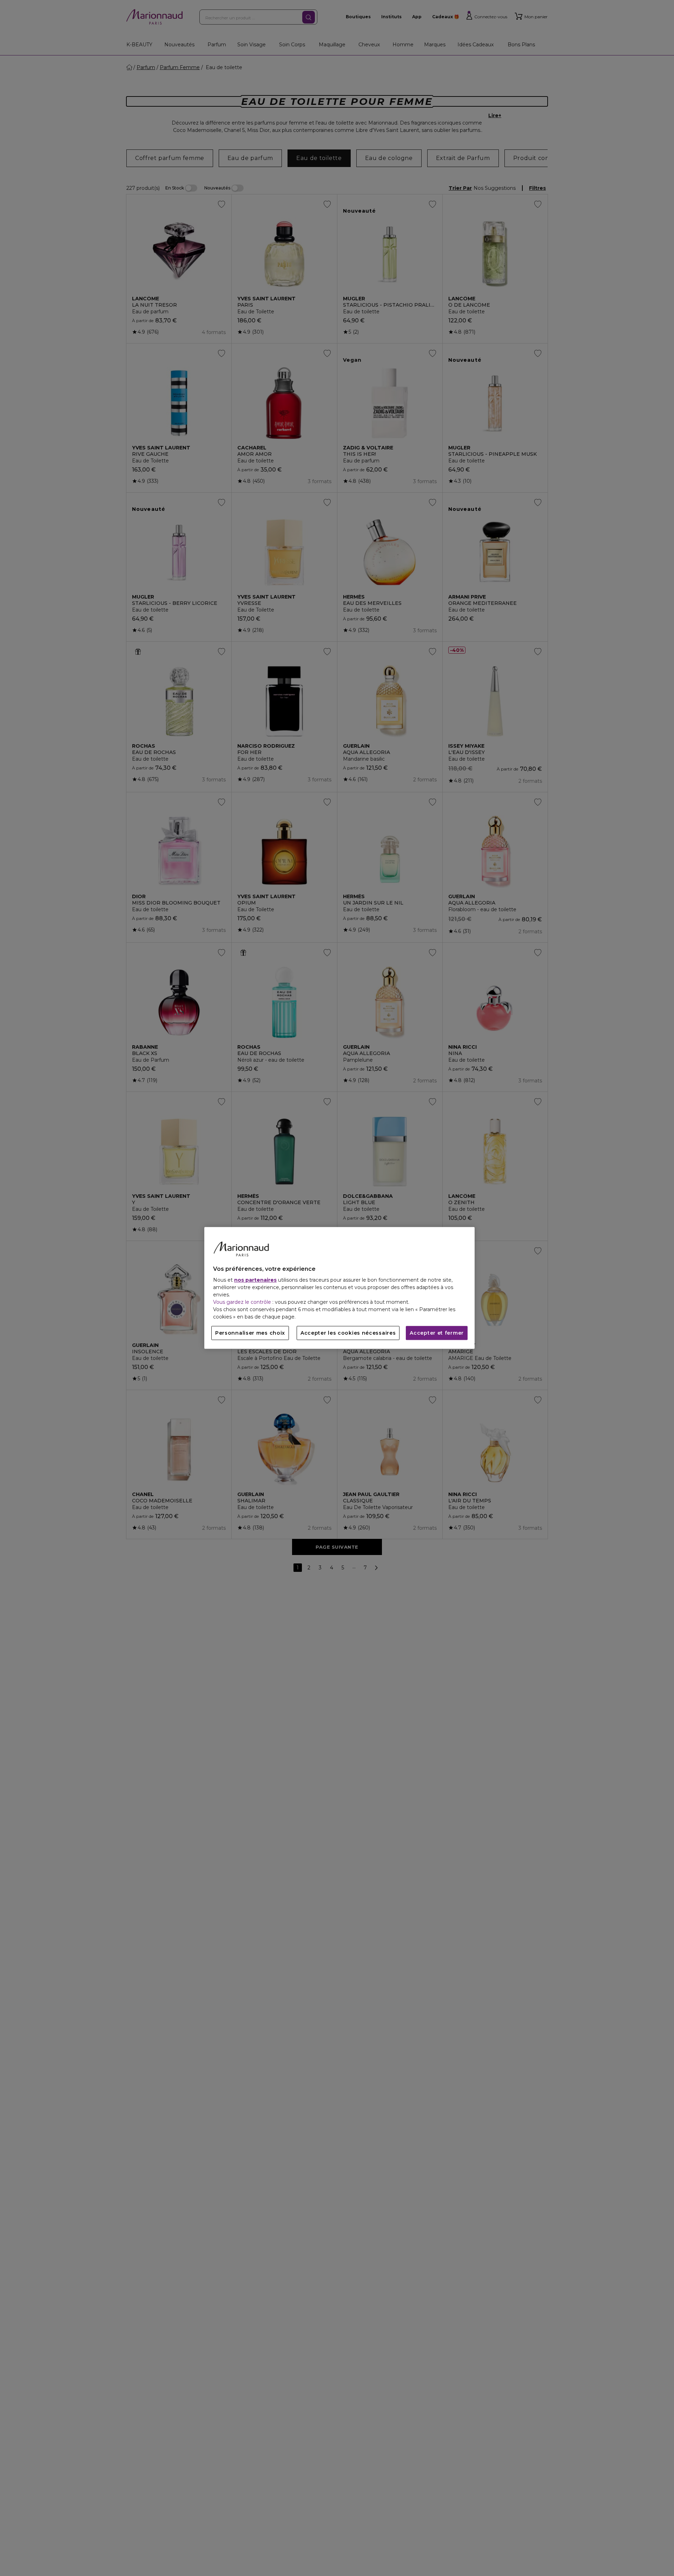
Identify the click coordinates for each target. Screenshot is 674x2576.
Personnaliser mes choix (250, 1333)
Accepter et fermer (437, 1333)
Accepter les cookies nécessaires (348, 1333)
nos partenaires (255, 1280)
